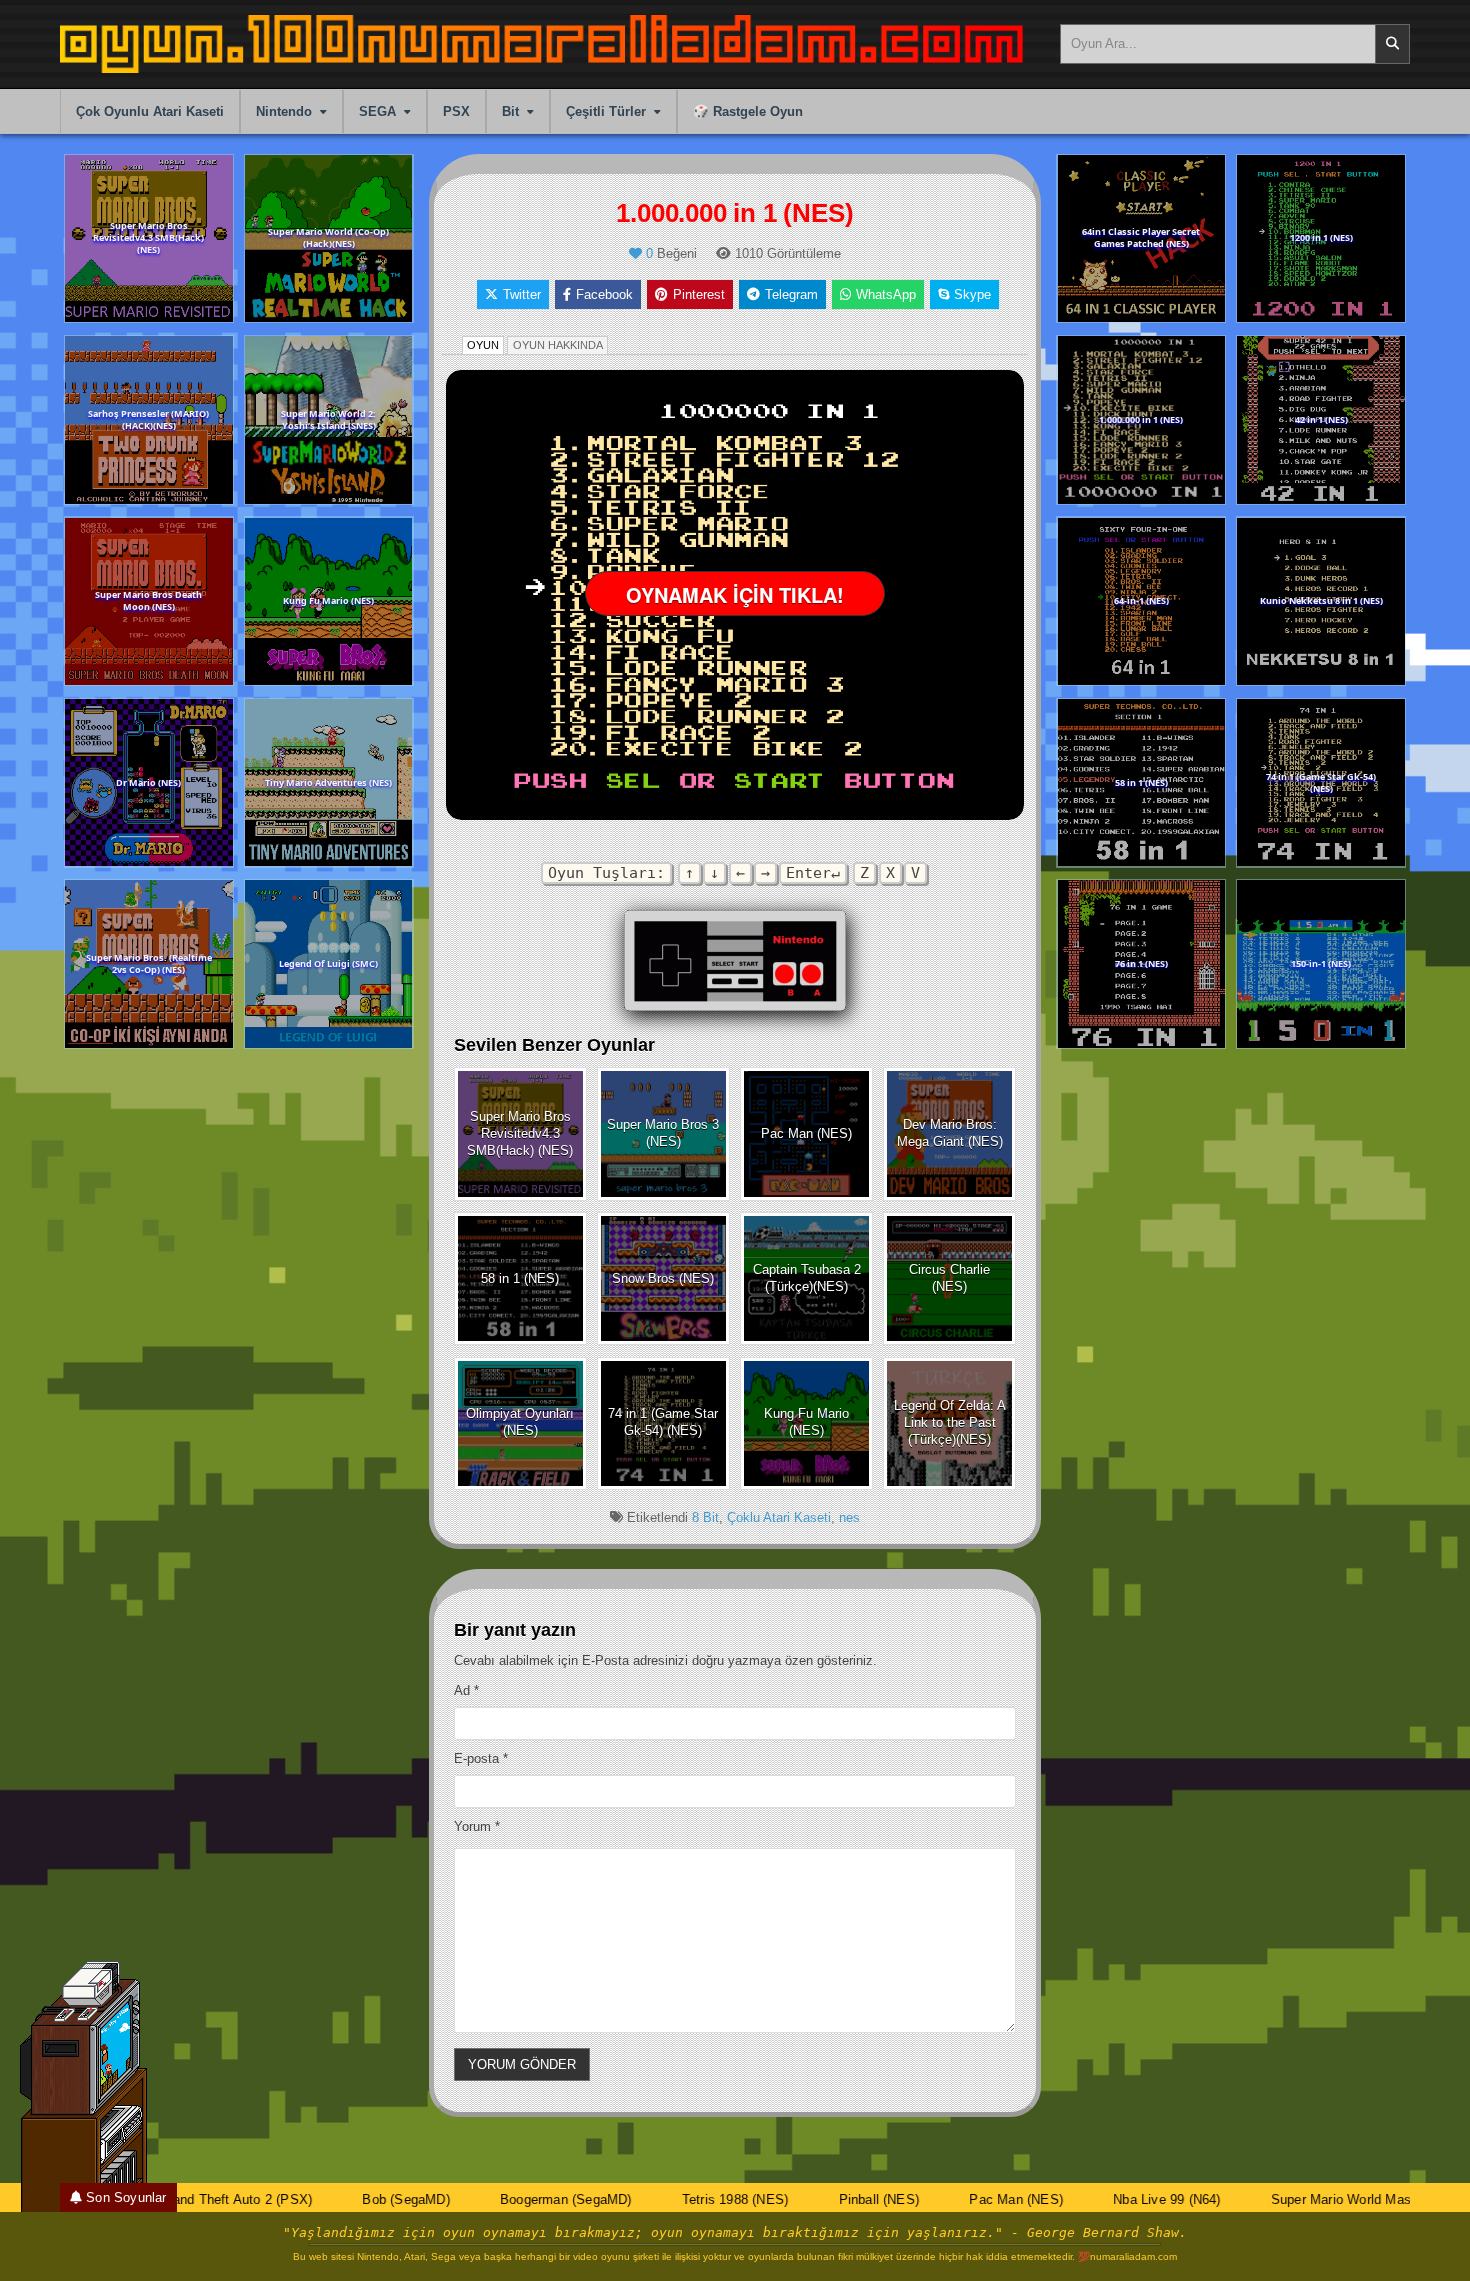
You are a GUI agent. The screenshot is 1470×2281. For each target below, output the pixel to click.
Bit (510, 111)
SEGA (377, 111)
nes (849, 1517)
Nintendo (284, 111)
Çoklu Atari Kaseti (779, 1517)
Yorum (477, 1826)
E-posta (481, 1758)
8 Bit (705, 1517)
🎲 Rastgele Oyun (748, 111)
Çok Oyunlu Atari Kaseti (150, 111)
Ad (466, 1690)
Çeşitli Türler (606, 111)
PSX (456, 111)
